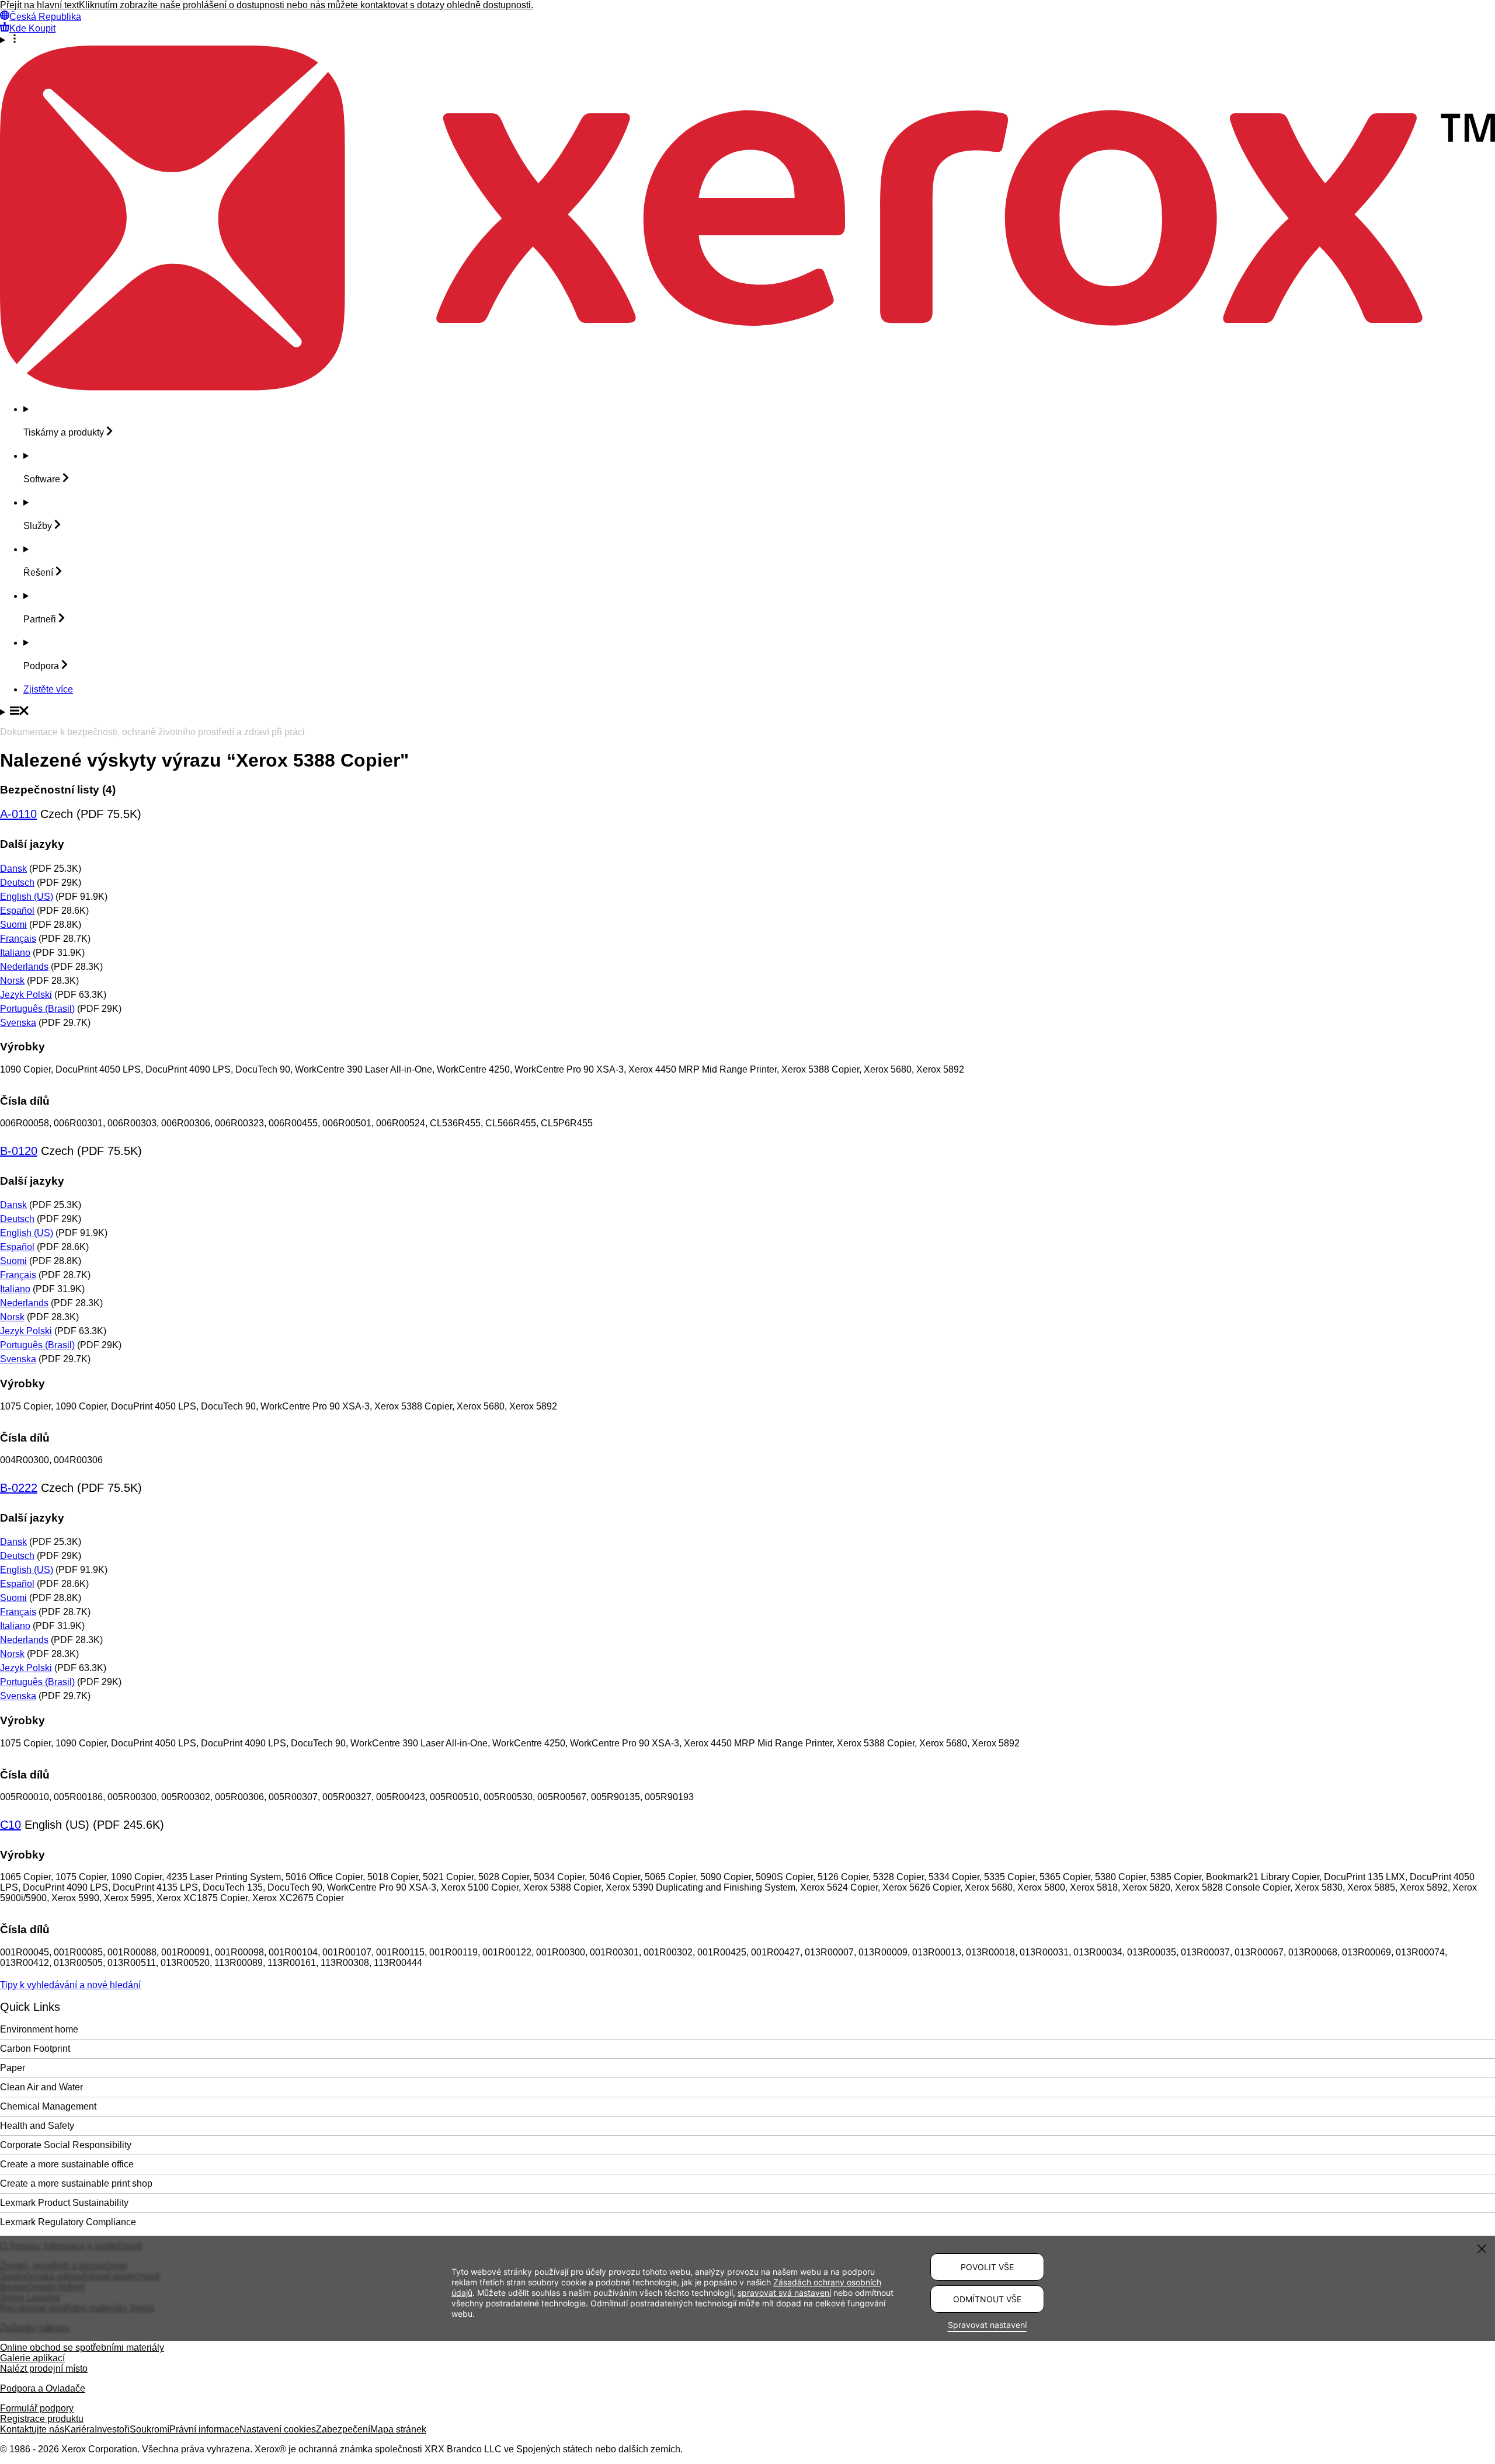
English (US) (27, 897)
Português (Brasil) (37, 1009)
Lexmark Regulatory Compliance (68, 2222)
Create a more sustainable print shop (76, 2183)
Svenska (18, 1023)
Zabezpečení (343, 2429)
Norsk (12, 981)
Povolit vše (987, 2267)
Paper (13, 2068)
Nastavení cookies (278, 2429)
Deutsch (17, 883)
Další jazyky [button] (32, 844)
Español (17, 911)
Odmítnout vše (987, 2299)
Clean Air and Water (41, 2087)
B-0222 (19, 1488)
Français (18, 939)
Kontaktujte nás (32, 2429)
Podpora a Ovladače (43, 2388)
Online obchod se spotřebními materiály (82, 2348)
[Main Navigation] (747, 712)
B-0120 (19, 1151)
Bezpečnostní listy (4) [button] (58, 790)
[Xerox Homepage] (747, 387)
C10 (11, 1825)
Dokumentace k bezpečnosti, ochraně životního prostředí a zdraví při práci (152, 732)
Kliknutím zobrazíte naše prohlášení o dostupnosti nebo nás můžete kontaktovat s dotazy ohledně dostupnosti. (306, 5)
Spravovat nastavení (987, 2325)
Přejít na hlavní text (39, 5)
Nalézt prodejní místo (44, 2369)
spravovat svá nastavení (784, 2293)
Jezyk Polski (26, 995)
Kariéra (79, 2429)
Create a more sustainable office (67, 2164)
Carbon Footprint (35, 2049)
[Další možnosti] (747, 40)
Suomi (13, 925)
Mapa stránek (398, 2429)
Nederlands (24, 967)
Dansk (13, 869)
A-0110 (18, 814)
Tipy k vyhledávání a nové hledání (70, 1985)
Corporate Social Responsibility (66, 2145)
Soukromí (149, 2429)
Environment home (39, 2029)
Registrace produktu (42, 2419)
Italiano (15, 953)
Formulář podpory (37, 2408)
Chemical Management (48, 2106)
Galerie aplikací (32, 2358)
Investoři (112, 2429)
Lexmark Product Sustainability (64, 2203)
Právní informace (204, 2429)
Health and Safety (37, 2126)
